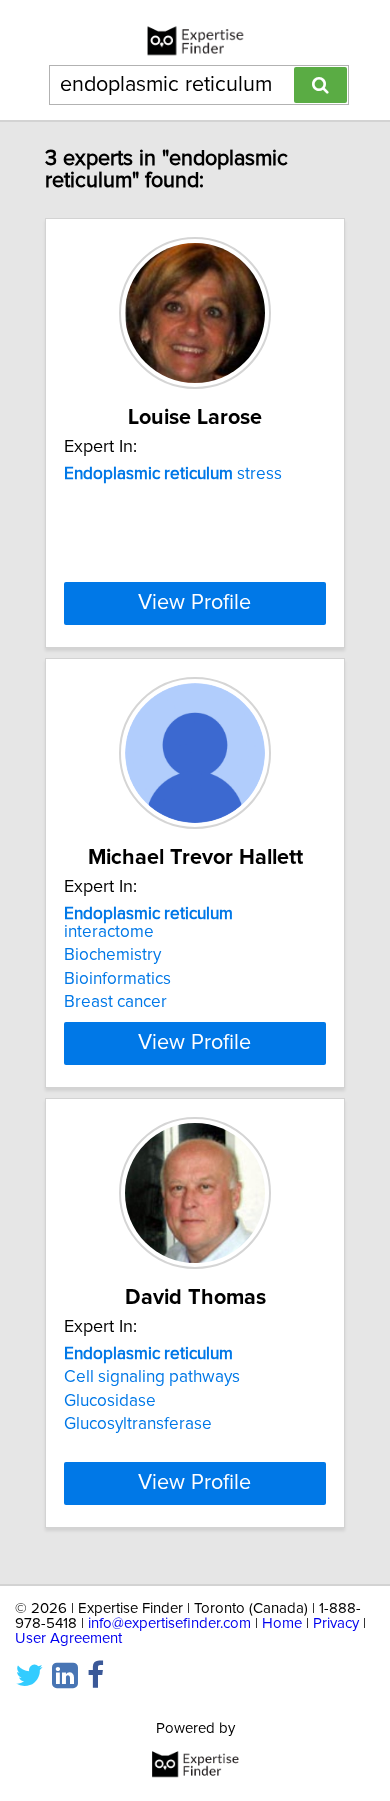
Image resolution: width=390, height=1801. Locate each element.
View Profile (194, 603)
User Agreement (68, 1638)
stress (173, 474)
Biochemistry (112, 955)
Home (282, 1623)
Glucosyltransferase (138, 1424)
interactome (148, 923)
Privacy (336, 1623)
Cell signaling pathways (152, 1377)
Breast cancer (115, 1002)
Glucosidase (110, 1401)
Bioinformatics (117, 979)
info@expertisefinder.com (169, 1623)
